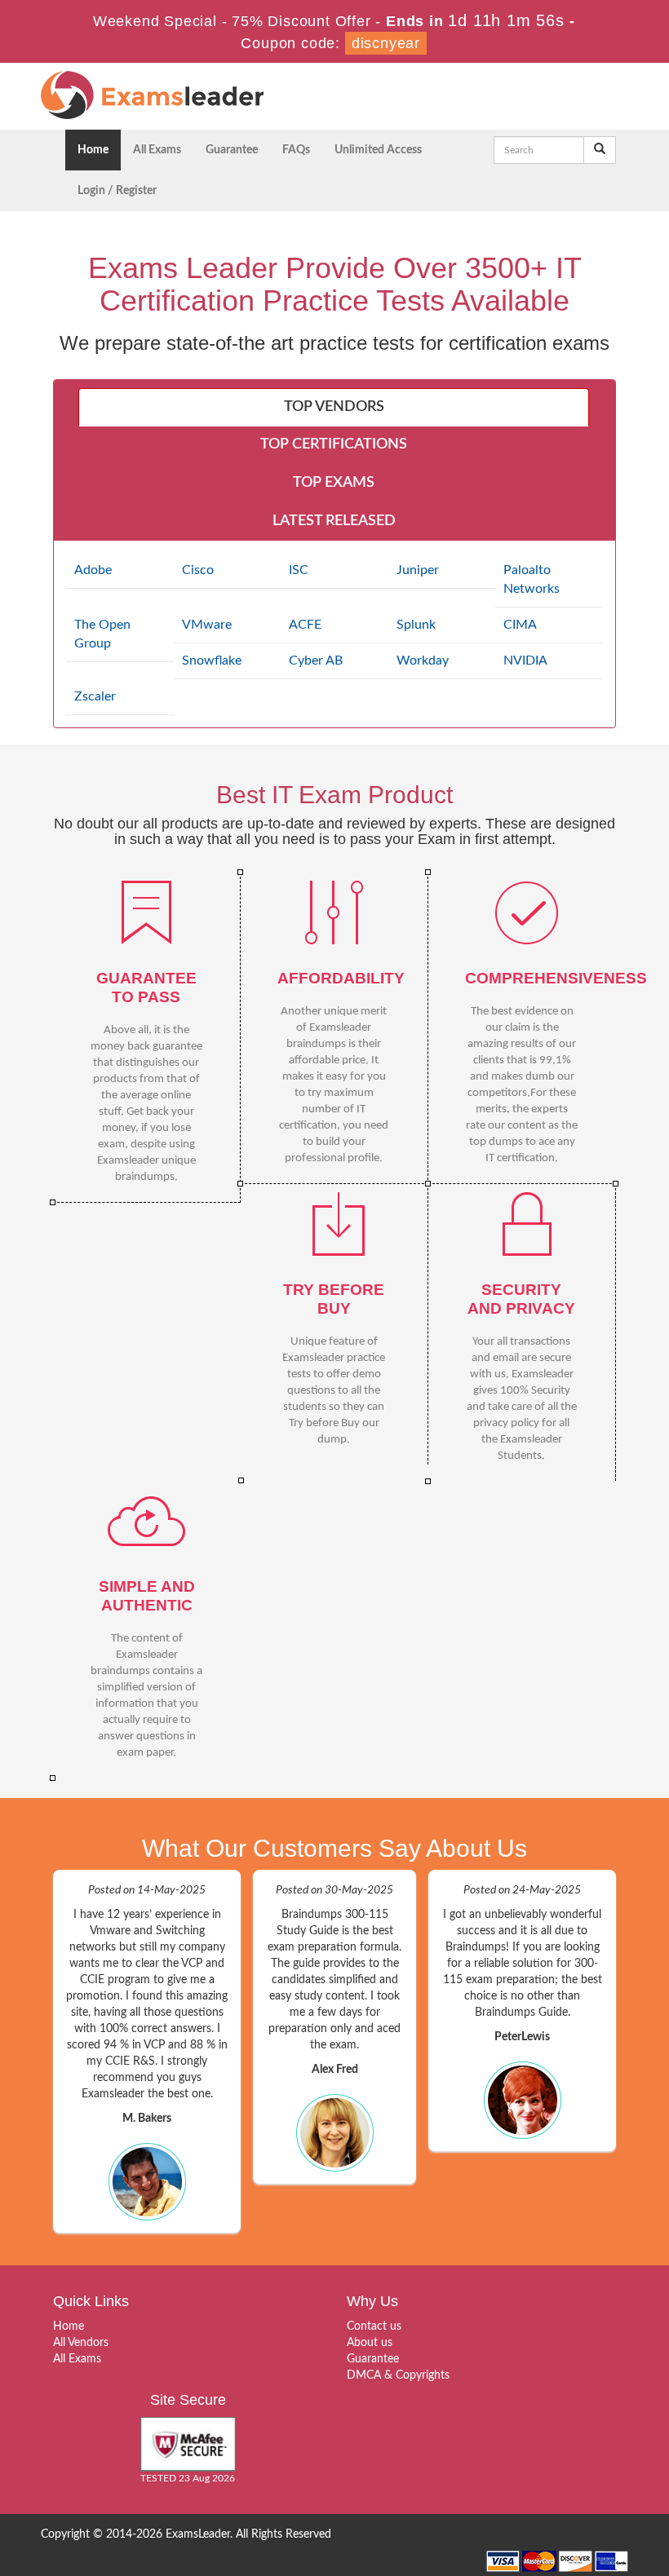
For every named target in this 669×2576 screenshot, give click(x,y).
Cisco (198, 570)
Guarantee (232, 150)
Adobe (93, 570)
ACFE (305, 625)
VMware (207, 625)
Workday (423, 661)
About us (370, 2343)
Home (93, 150)
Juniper (418, 570)
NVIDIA (525, 661)
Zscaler (95, 696)
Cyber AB (316, 661)
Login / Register (117, 191)
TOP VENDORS (334, 407)
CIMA (520, 625)
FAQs (296, 150)
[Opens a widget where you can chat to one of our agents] (608, 2547)
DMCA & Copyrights (398, 2375)
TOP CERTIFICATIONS (334, 444)
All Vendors (81, 2343)
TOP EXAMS (334, 483)
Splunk (416, 625)
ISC (299, 570)
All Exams (157, 150)
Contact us (374, 2326)
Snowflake (212, 661)
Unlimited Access (378, 150)
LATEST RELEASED (334, 521)
